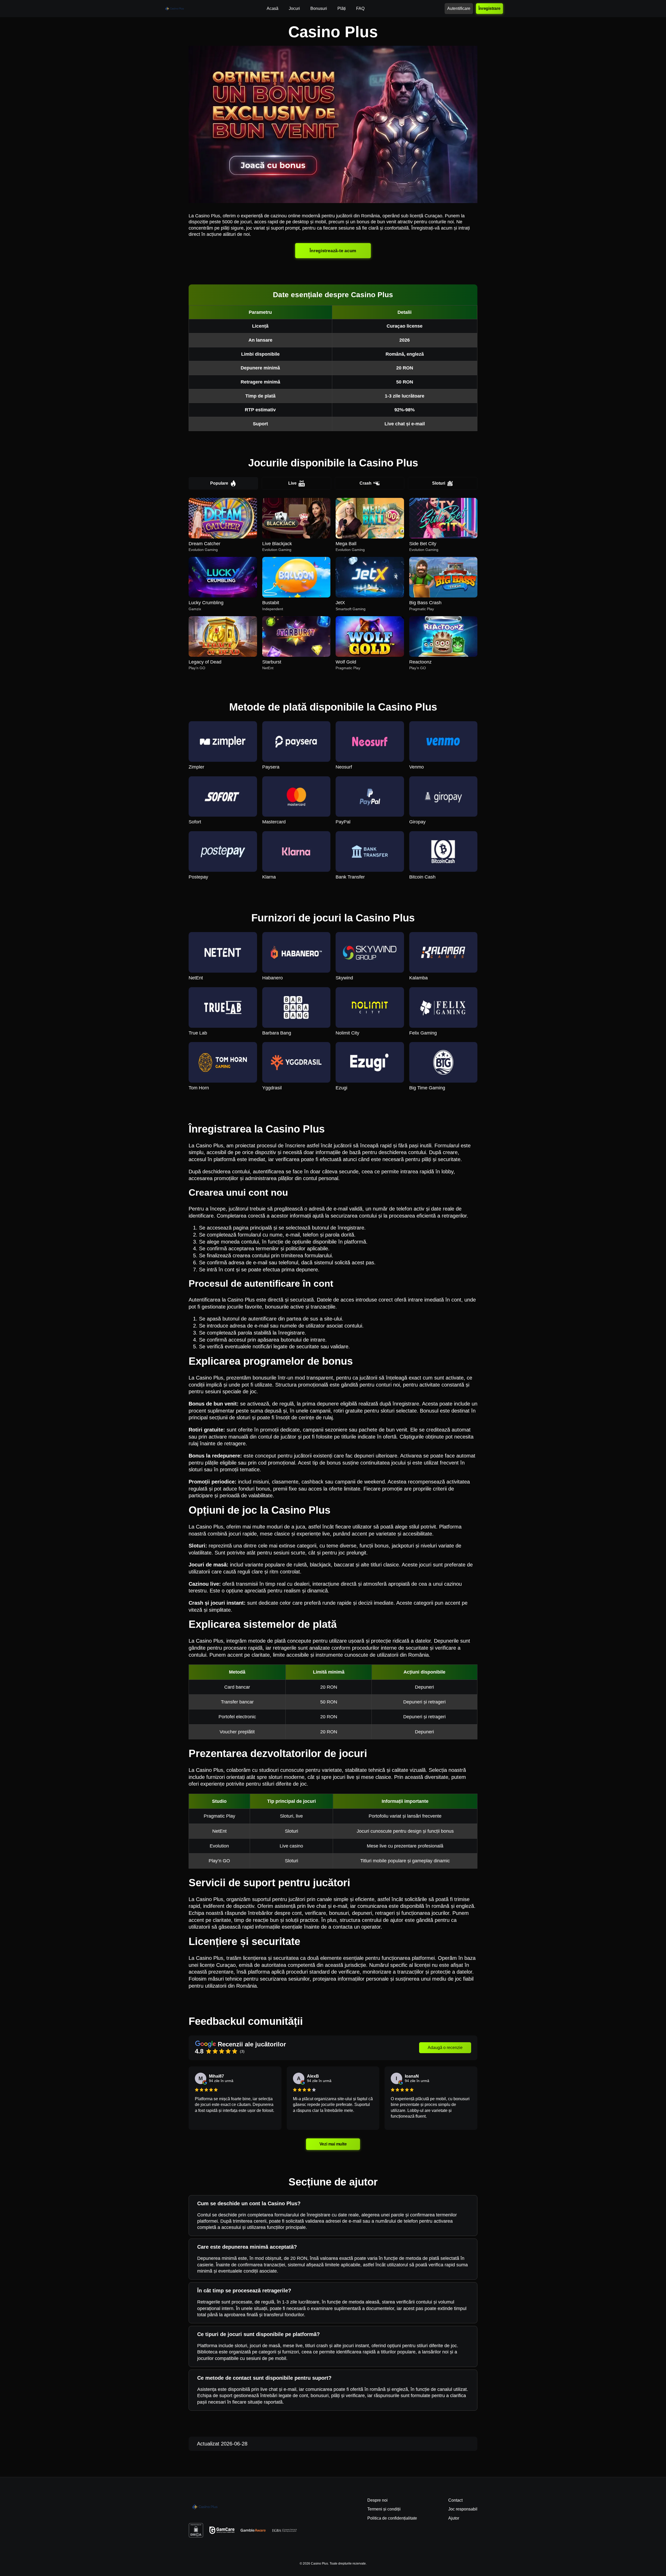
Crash (366, 483)
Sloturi (439, 483)
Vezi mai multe (333, 2144)
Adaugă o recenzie (445, 2048)
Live (292, 483)
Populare (219, 483)
